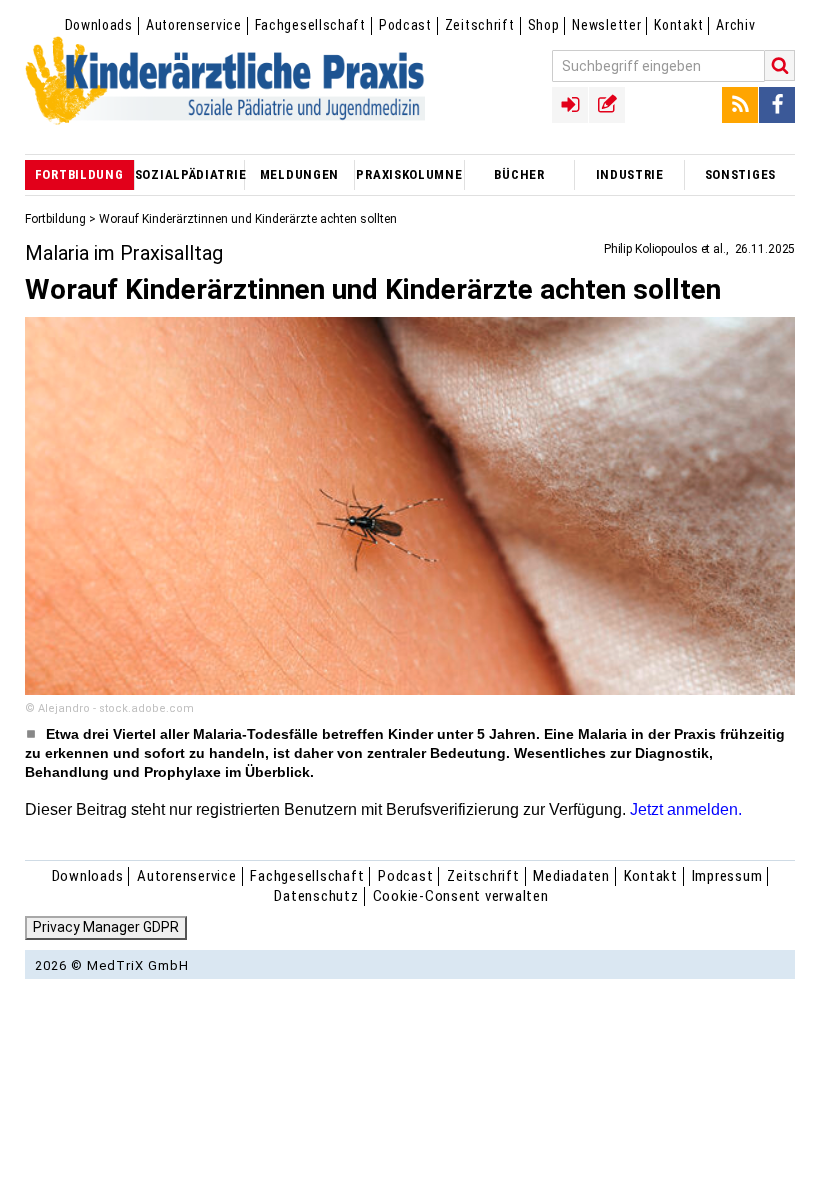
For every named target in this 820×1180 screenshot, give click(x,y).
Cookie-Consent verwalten (461, 896)
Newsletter (606, 25)
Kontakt (678, 25)
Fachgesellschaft (310, 25)
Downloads (99, 25)
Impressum (727, 876)
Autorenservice (194, 25)
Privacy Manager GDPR (106, 927)
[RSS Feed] (740, 105)
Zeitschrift (480, 25)
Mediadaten (571, 876)
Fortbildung (55, 219)
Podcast (405, 25)
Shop (544, 25)
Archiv (735, 25)
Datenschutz (316, 896)
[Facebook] (777, 105)
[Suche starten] (780, 65)
